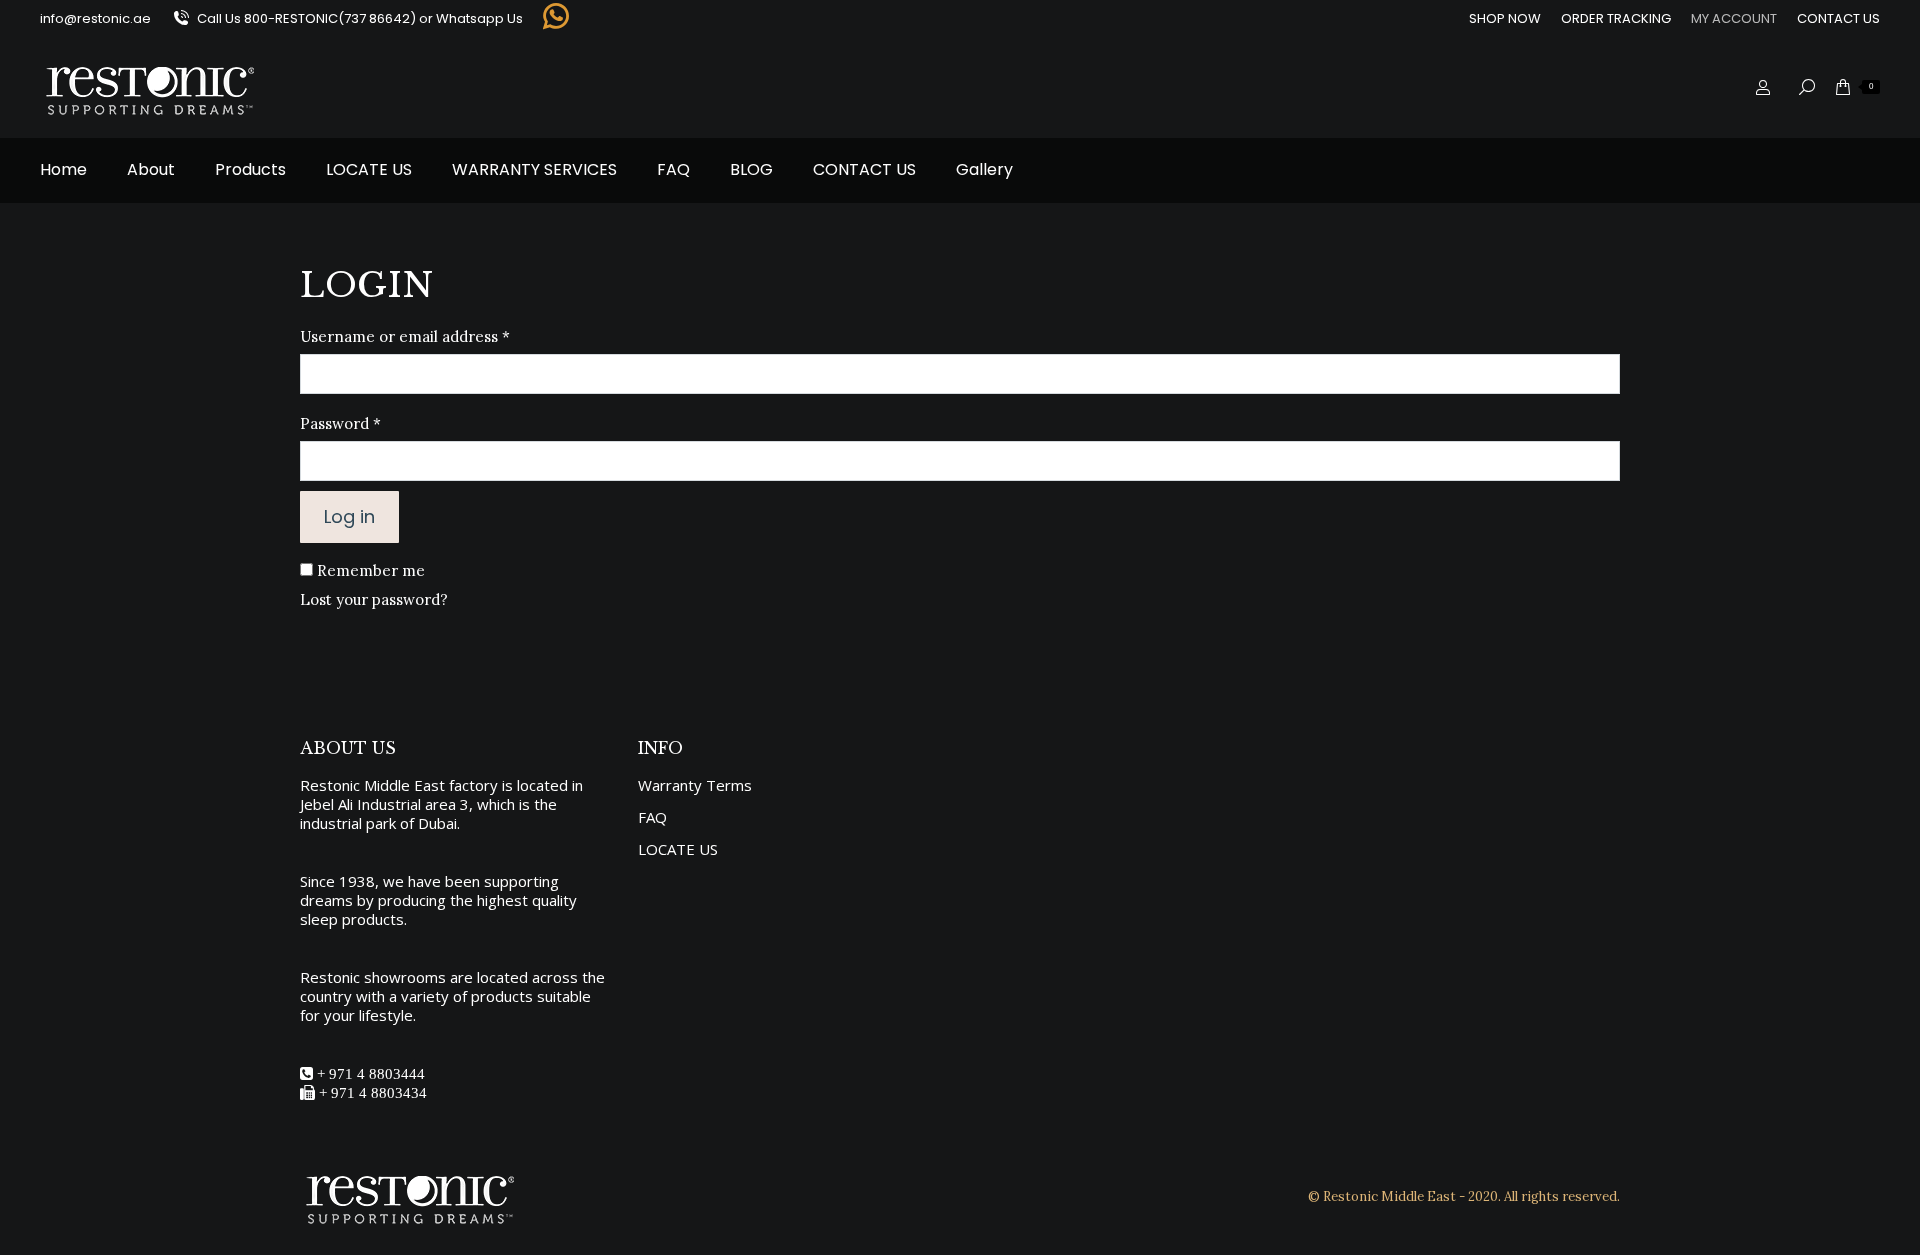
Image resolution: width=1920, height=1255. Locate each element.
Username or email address (437, 336)
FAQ (652, 817)
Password (372, 423)
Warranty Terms (695, 785)
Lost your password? (374, 599)
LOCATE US (678, 849)
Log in (349, 516)
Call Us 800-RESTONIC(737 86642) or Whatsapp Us (360, 18)
